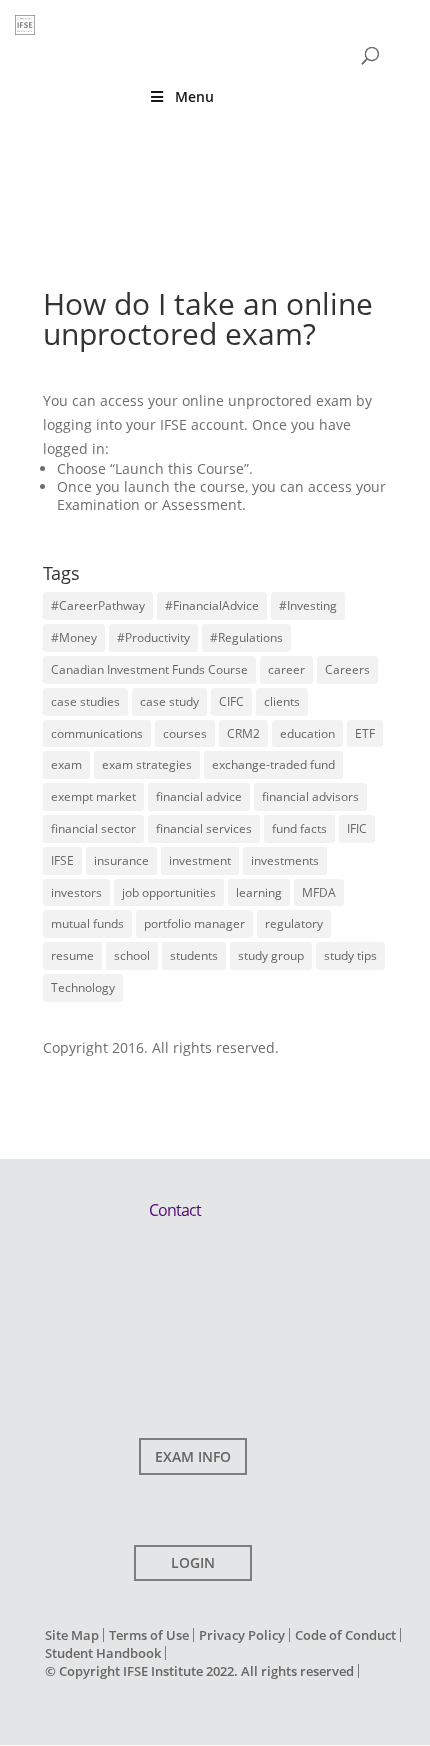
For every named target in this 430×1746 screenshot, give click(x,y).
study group (271, 955)
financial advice (199, 796)
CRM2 (243, 733)
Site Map (72, 1635)
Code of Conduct (345, 1635)
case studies (85, 701)
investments (285, 860)
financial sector (93, 828)
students (194, 955)
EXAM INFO (193, 1456)
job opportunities (169, 892)
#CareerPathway (98, 605)
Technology (83, 987)
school (132, 955)
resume (72, 955)
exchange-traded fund (273, 764)
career (286, 669)
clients (282, 701)
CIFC (231, 701)
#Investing (308, 605)
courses (185, 733)
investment (200, 860)
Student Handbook (103, 1653)
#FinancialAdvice (212, 605)
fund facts (299, 828)
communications (97, 733)
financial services (204, 828)
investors (76, 892)
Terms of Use (149, 1635)
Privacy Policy (242, 1635)
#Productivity (153, 637)
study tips (350, 955)
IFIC (357, 828)
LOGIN (193, 1562)
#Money (74, 637)
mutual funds (87, 923)
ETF (365, 733)
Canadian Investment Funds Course (149, 669)
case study (169, 701)
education (307, 733)
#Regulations (246, 637)
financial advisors (310, 796)
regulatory (294, 923)
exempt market (93, 796)
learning (259, 892)
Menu (194, 96)
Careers (347, 669)
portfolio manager (194, 923)
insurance (121, 860)
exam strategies (147, 764)
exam (66, 764)
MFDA (319, 892)
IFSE (62, 860)
